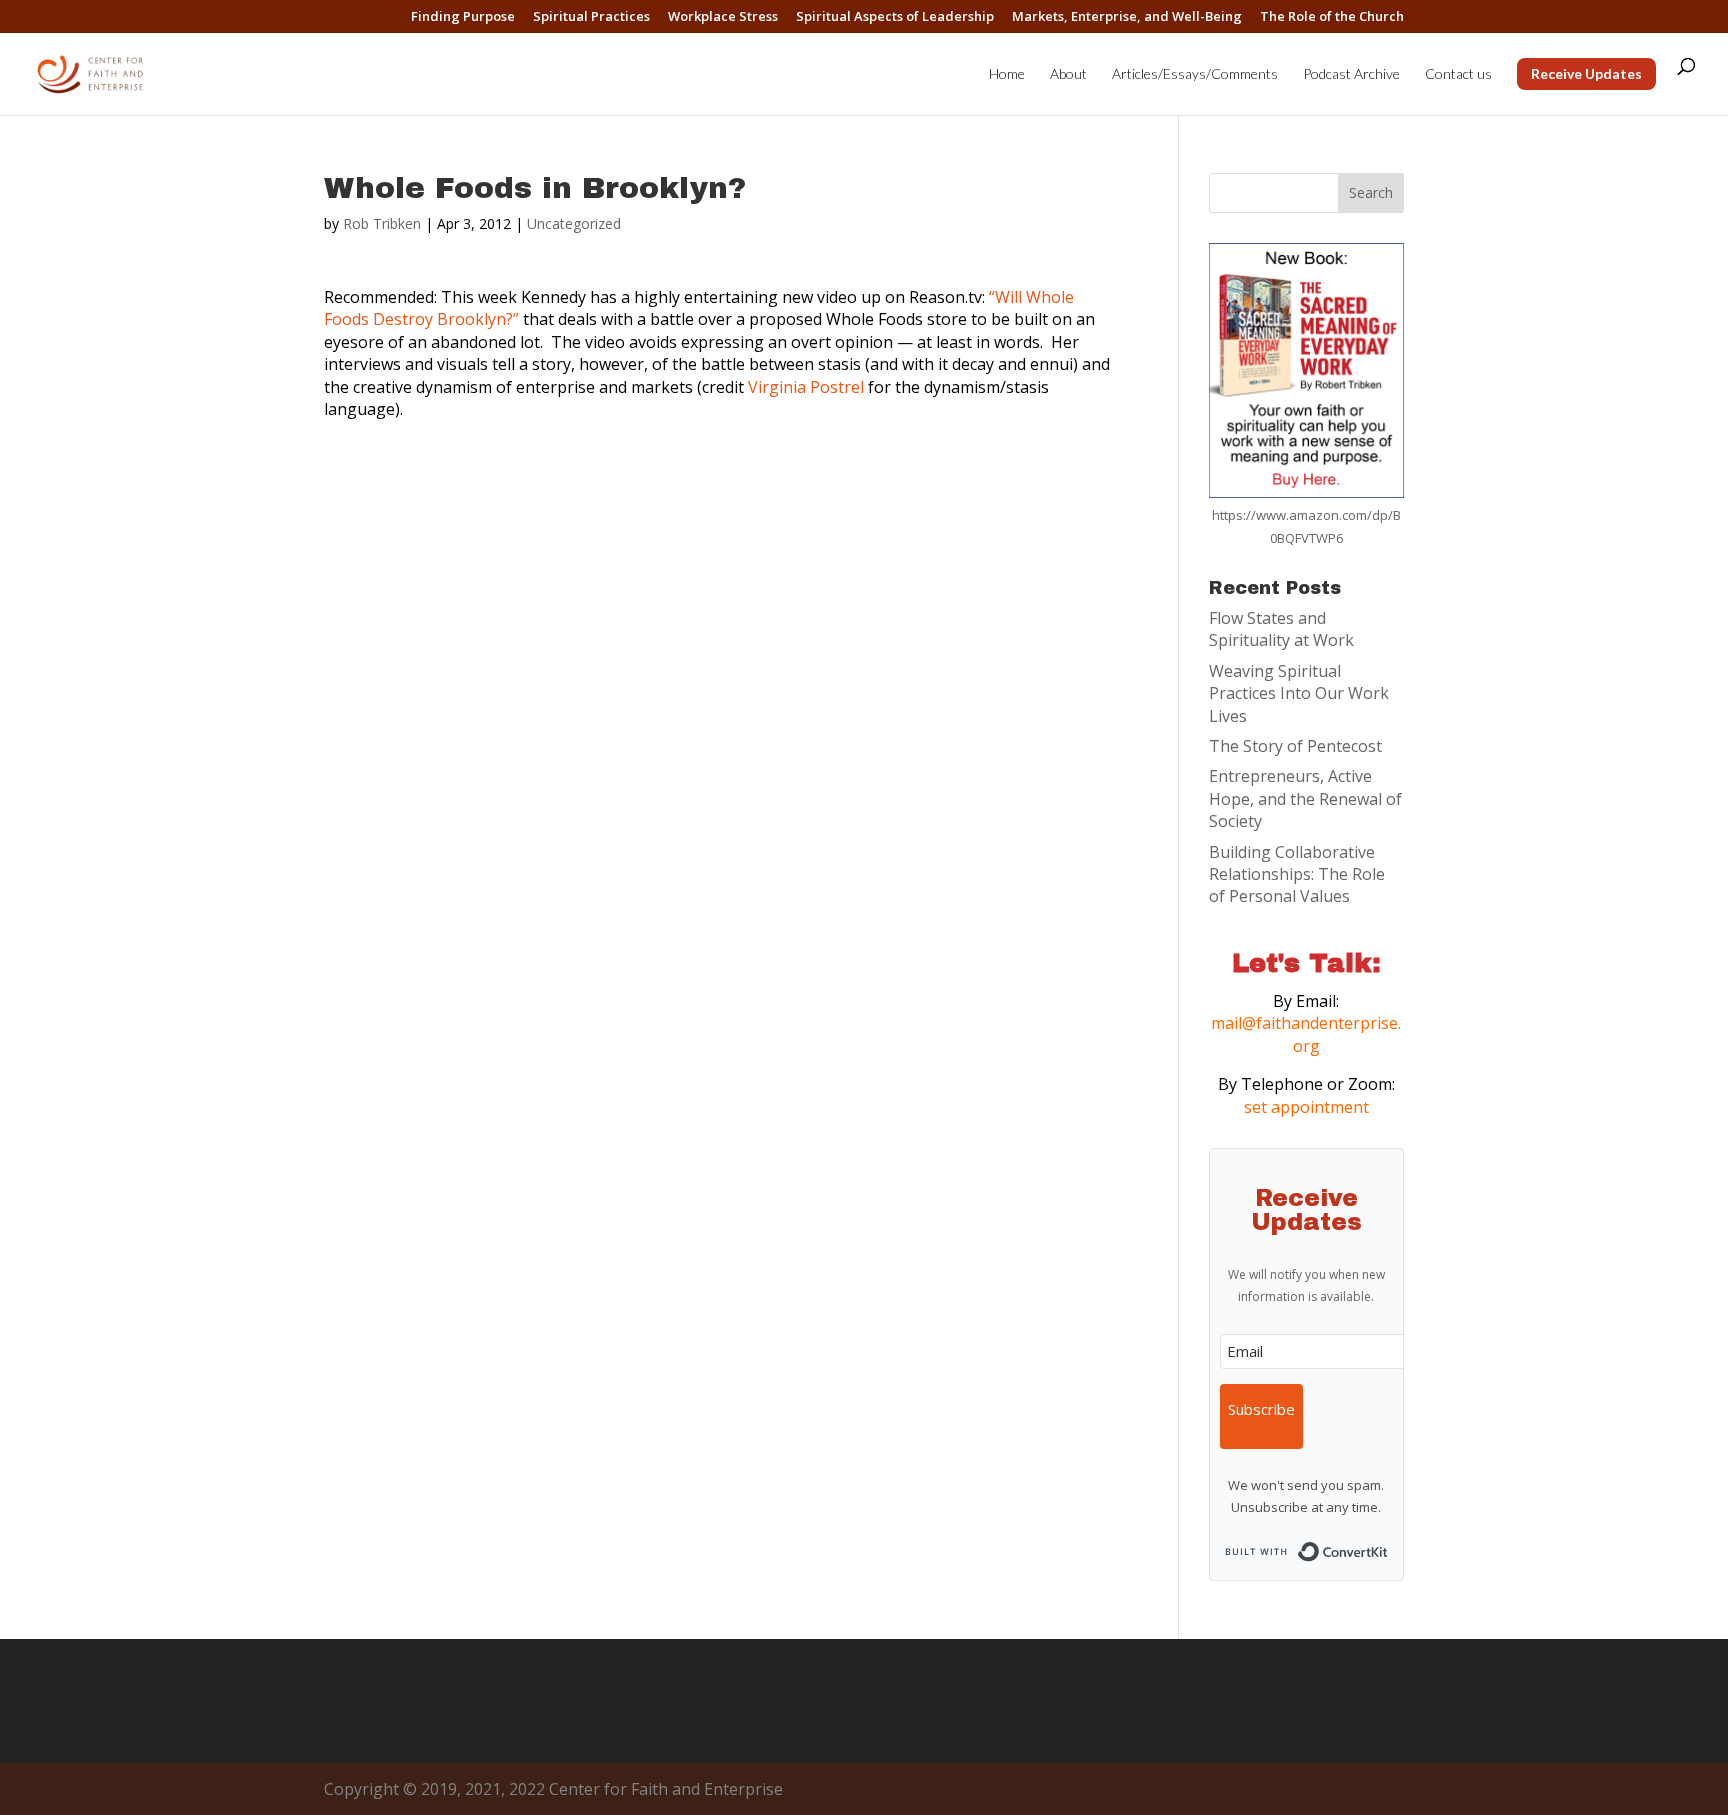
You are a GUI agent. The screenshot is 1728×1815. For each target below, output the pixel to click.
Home (1007, 74)
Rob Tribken (382, 223)
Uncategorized (574, 223)
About (1068, 74)
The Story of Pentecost (1295, 746)
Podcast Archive (1351, 74)
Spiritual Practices (591, 17)
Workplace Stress (723, 17)
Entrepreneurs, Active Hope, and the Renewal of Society (1305, 798)
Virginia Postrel (806, 387)
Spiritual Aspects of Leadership (895, 17)
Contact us (1458, 74)
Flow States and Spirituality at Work (1281, 629)
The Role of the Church (1332, 17)
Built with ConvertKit (1388, 1546)
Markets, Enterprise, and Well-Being (1127, 17)
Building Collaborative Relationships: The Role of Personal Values (1297, 874)
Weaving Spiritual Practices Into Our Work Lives (1299, 693)
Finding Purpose (463, 17)
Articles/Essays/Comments (1195, 74)
